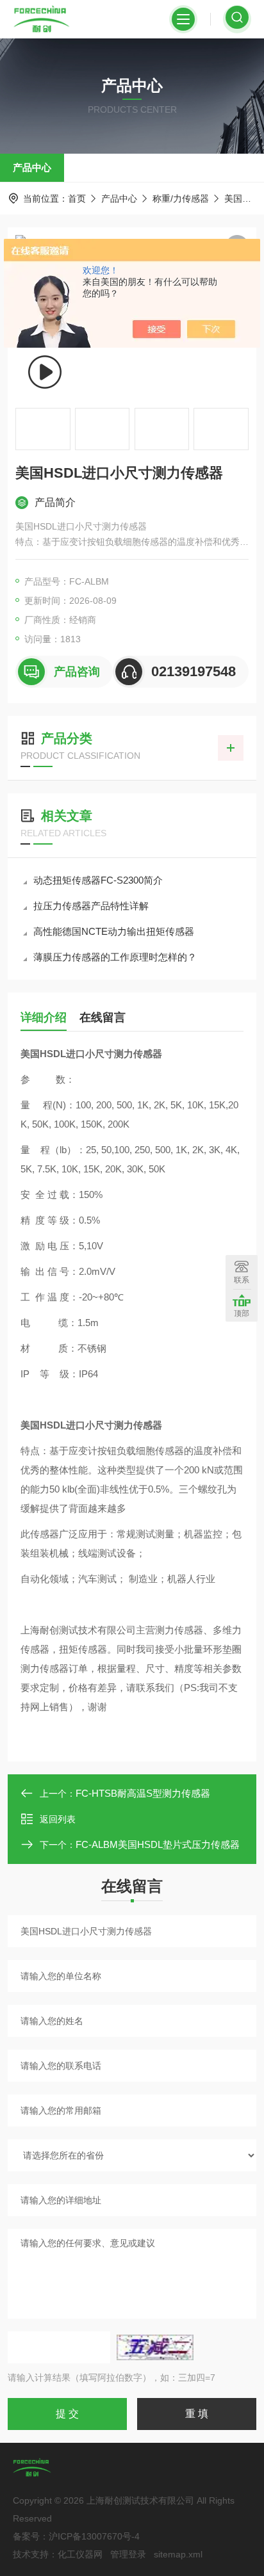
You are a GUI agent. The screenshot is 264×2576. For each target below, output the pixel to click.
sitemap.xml (178, 2554)
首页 (77, 198)
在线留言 (103, 1017)
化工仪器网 (80, 2554)
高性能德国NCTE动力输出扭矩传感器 (114, 931)
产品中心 (32, 167)
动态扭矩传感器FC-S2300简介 (98, 880)
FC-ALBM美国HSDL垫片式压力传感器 (158, 1844)
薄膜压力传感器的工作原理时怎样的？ (115, 957)
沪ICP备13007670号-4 (94, 2536)
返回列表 (58, 1819)
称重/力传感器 (181, 198)
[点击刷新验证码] (155, 2347)
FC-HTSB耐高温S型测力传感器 (143, 1793)
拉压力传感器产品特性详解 (91, 906)
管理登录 (128, 2554)
